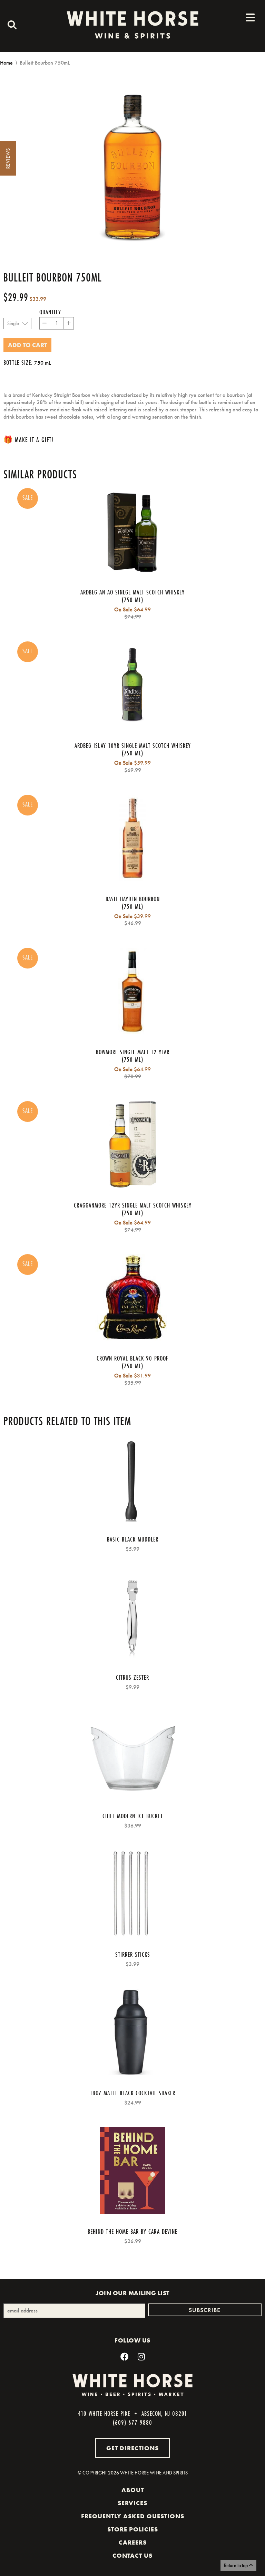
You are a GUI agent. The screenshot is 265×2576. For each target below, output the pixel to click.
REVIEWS (8, 159)
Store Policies (133, 2529)
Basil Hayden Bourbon (133, 899)
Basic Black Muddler (133, 1539)
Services (132, 2503)
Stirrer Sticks (133, 1954)
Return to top (236, 2565)
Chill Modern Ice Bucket (133, 1816)
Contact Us (132, 2556)
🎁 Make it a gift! (28, 440)
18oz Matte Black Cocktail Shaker (132, 2093)
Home (6, 63)
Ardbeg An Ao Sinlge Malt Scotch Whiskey (132, 592)
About (133, 2490)
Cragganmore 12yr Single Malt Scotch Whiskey (133, 1205)
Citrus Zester (132, 1677)
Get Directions (132, 2448)
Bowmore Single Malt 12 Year (133, 1052)
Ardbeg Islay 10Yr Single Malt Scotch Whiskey (133, 745)
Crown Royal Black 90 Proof (132, 1358)
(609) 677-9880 (132, 2422)
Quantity (50, 312)
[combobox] (10, 26)
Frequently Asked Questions (133, 2516)
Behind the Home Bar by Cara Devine (132, 2231)
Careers (133, 2542)
